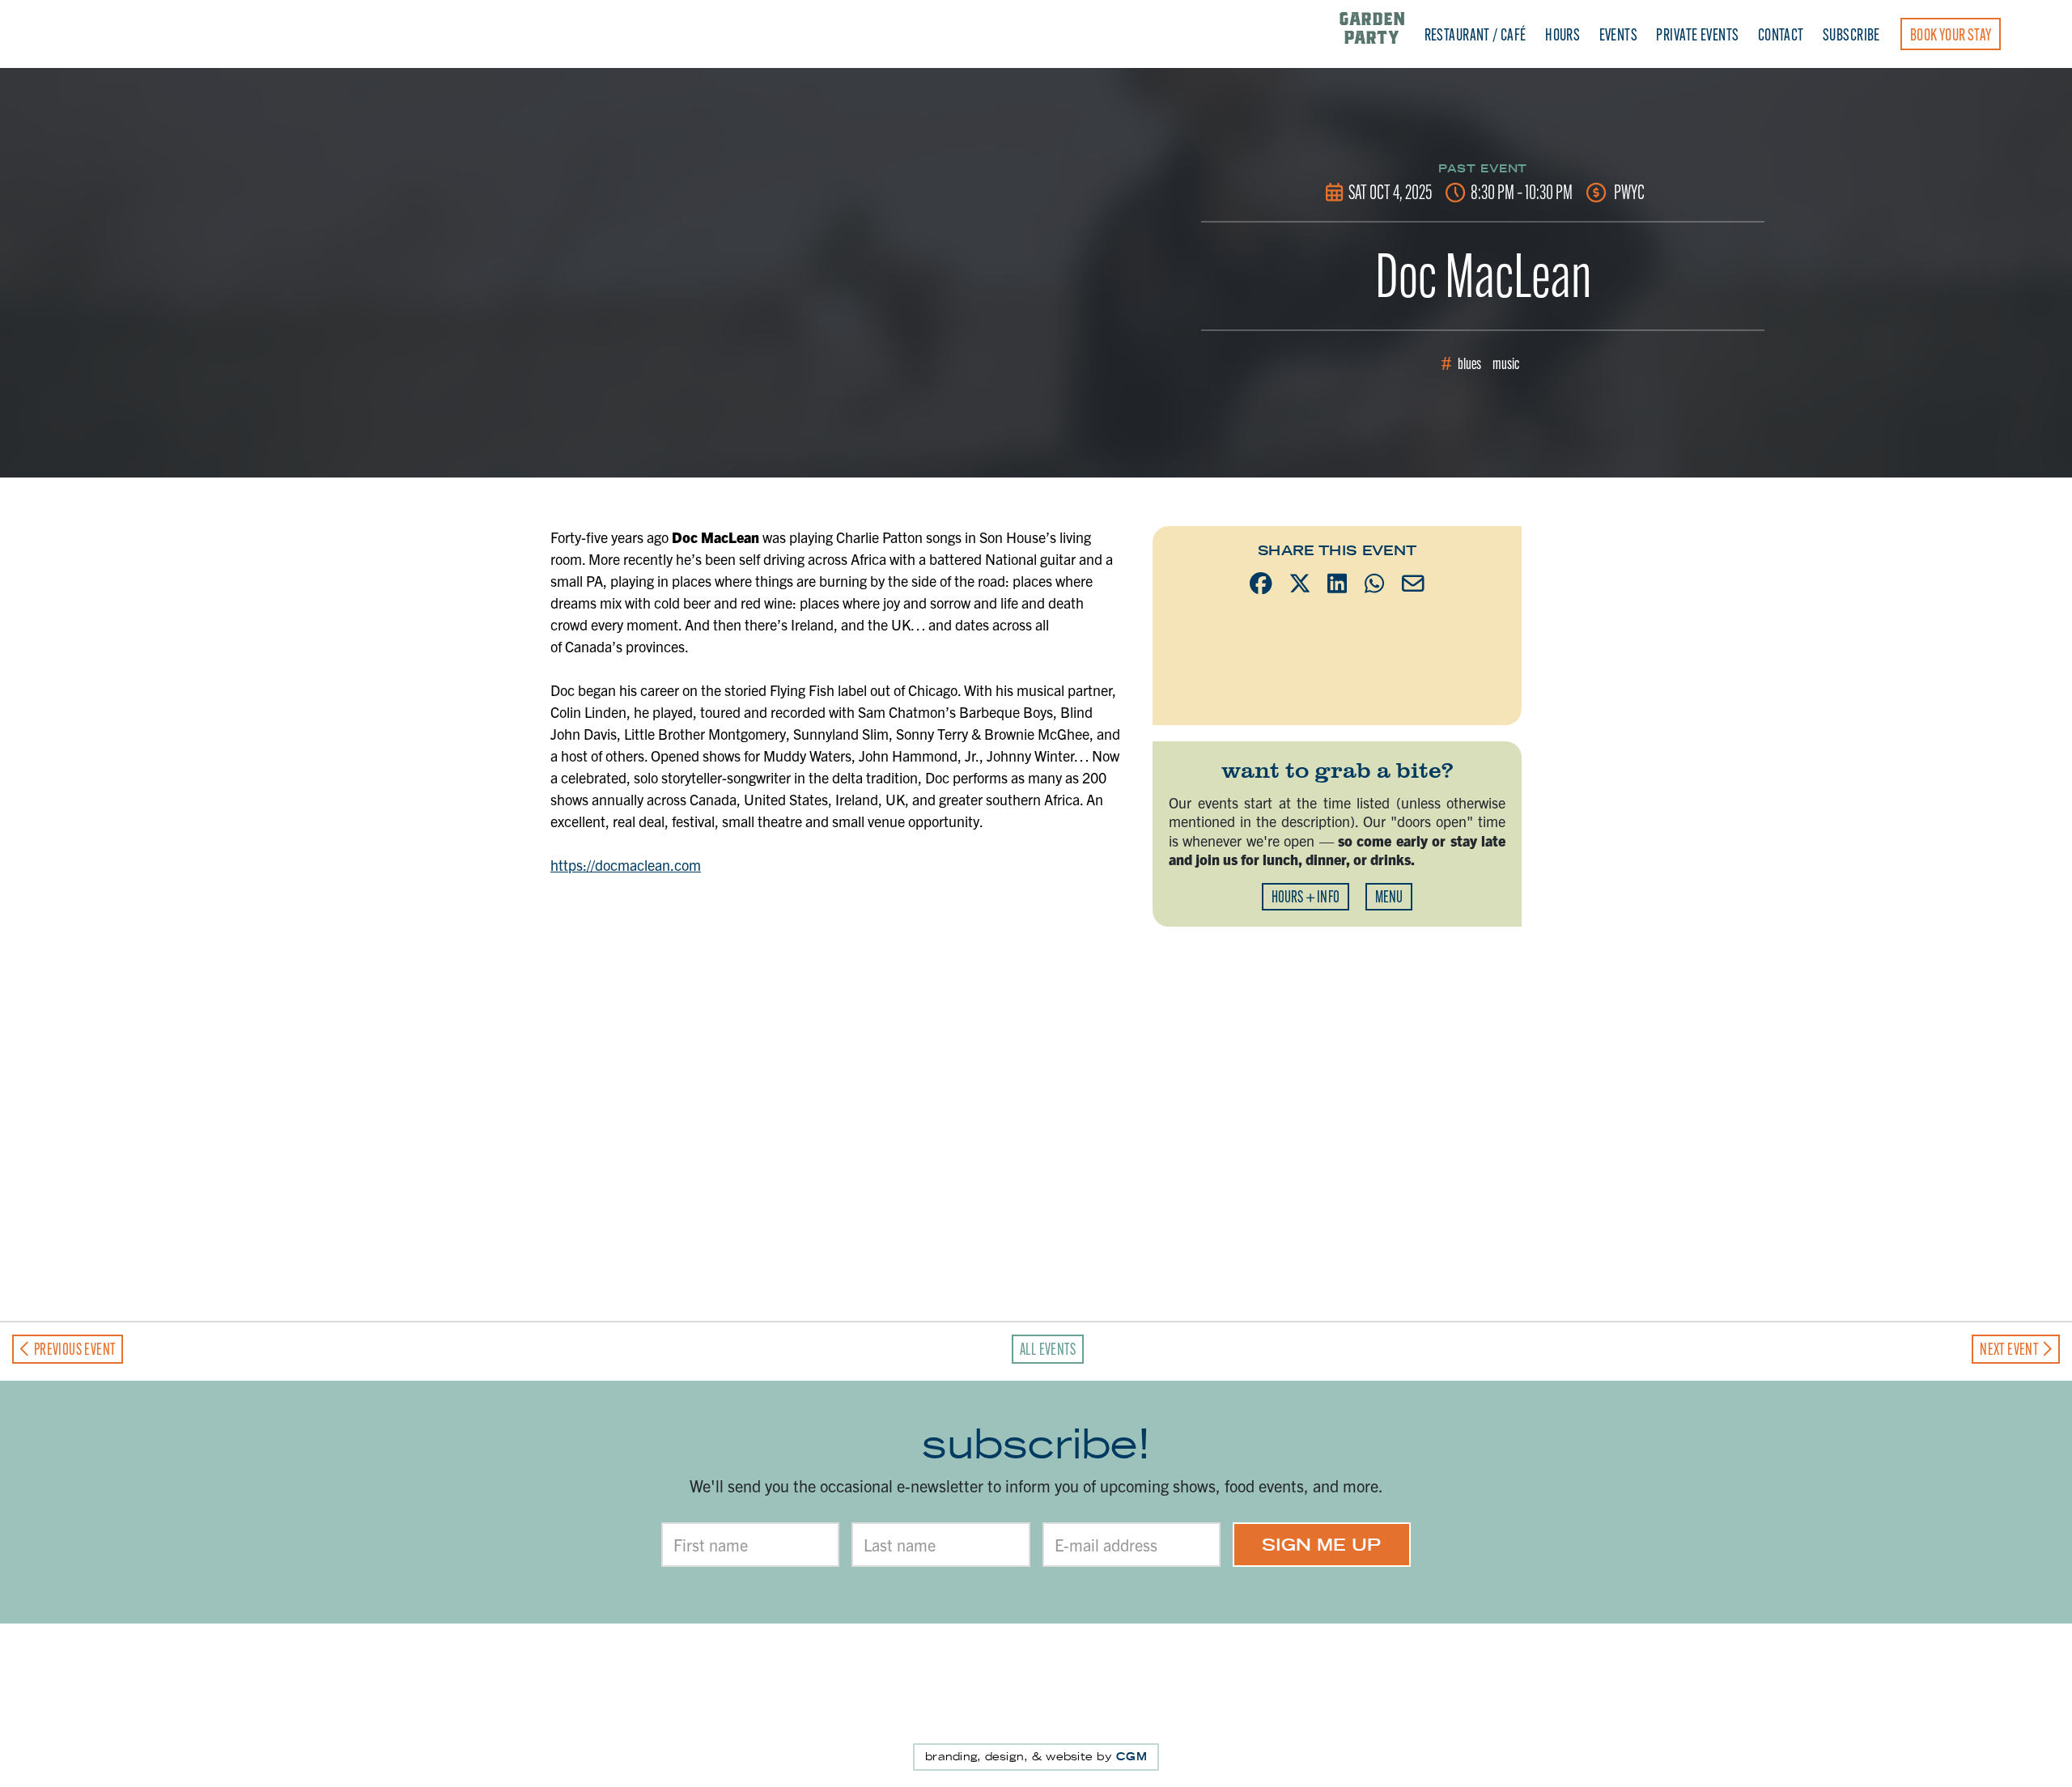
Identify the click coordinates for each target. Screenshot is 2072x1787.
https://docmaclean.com (626, 865)
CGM (1132, 1757)
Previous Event (73, 1349)
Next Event (2010, 1349)
